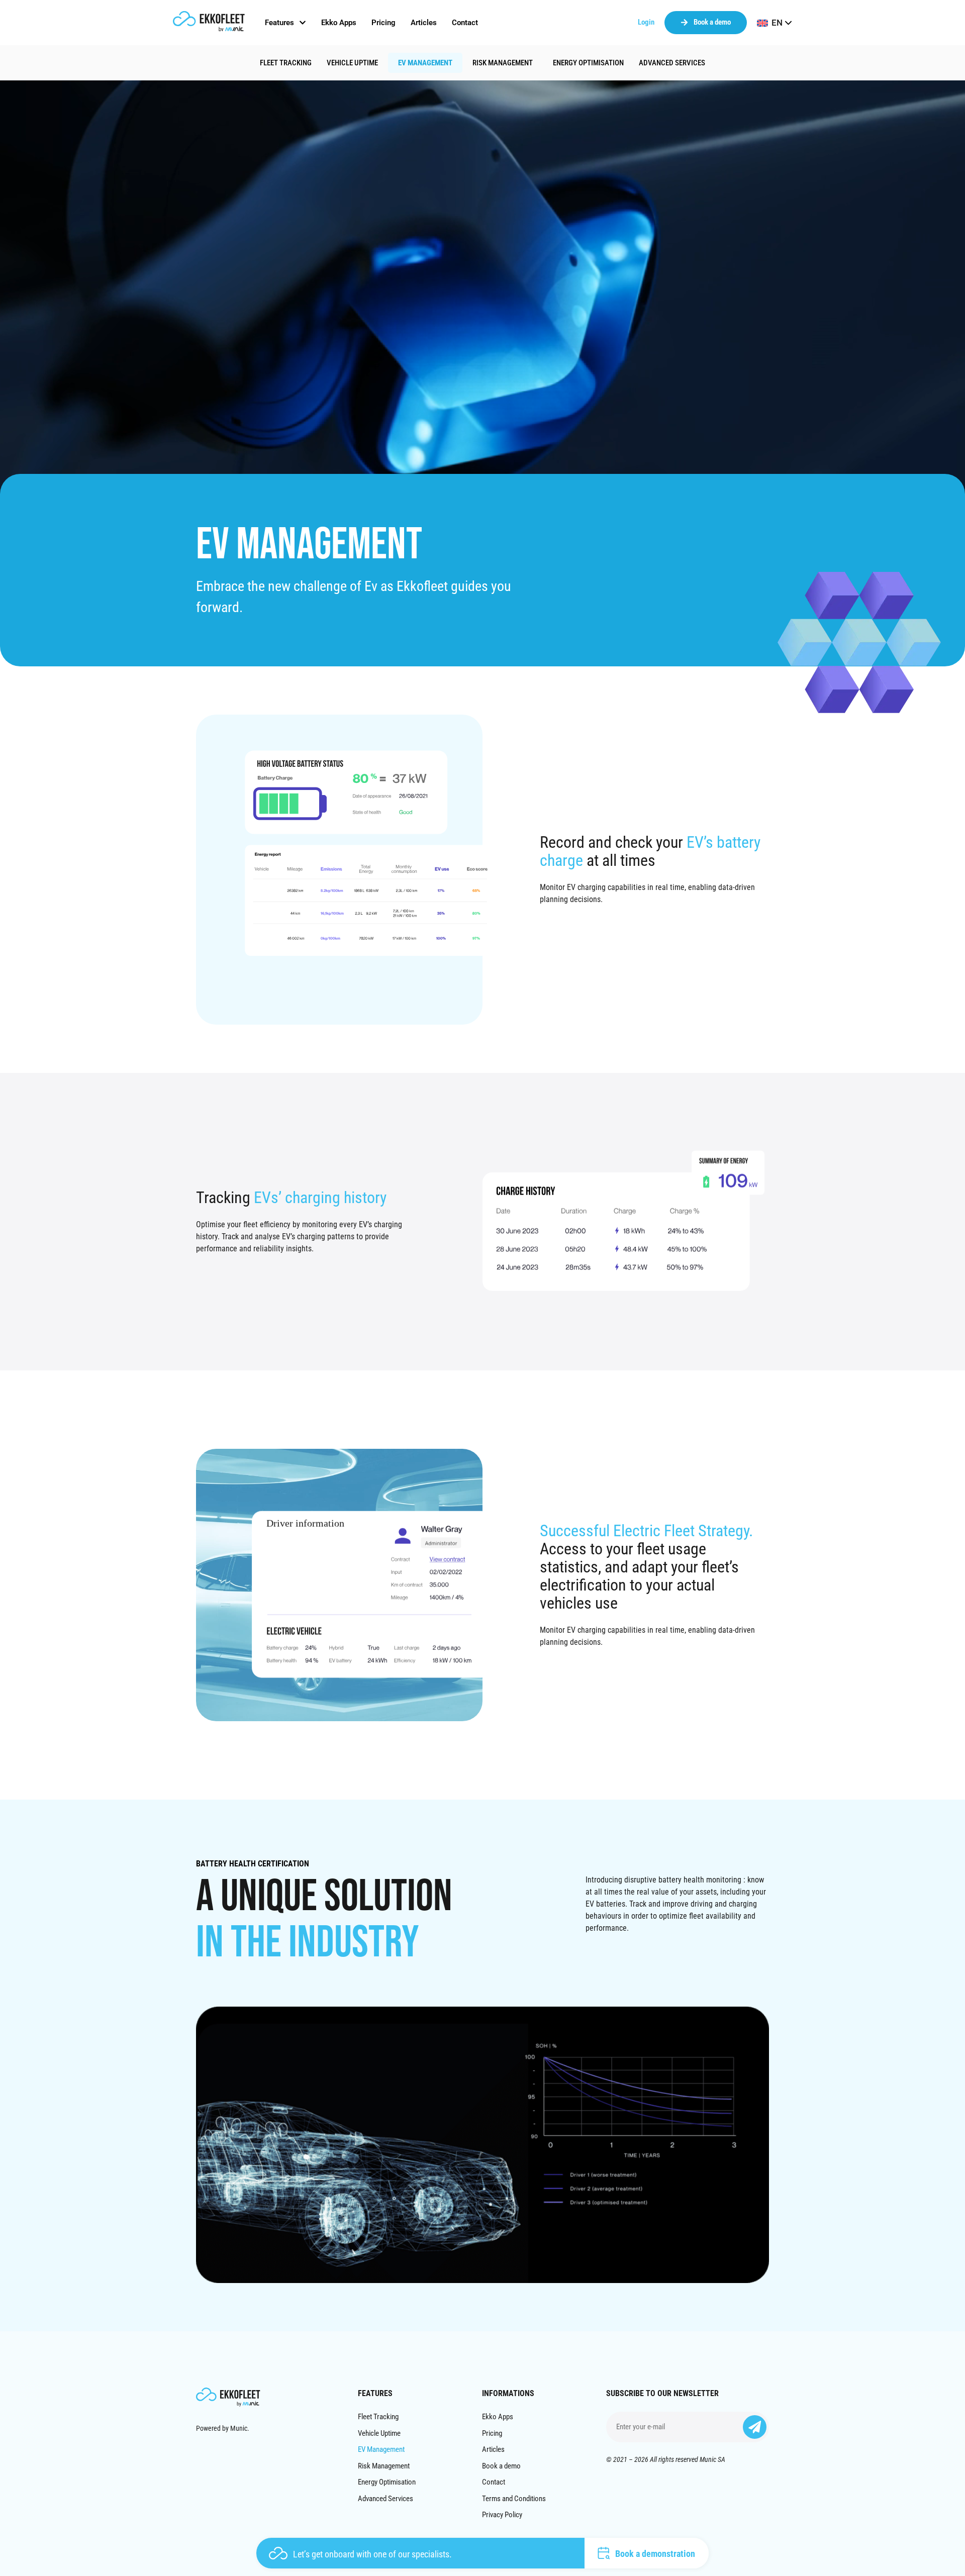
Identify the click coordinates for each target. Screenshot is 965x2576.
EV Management (425, 63)
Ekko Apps (498, 2417)
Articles (493, 2449)
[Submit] (755, 2427)
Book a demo (501, 2466)
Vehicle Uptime (352, 63)
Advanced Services (672, 63)
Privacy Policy (502, 2515)
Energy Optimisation (588, 63)
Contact (494, 2482)
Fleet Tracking (286, 63)
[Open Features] (303, 23)
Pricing (492, 2433)
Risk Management (503, 63)
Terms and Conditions (514, 2499)
